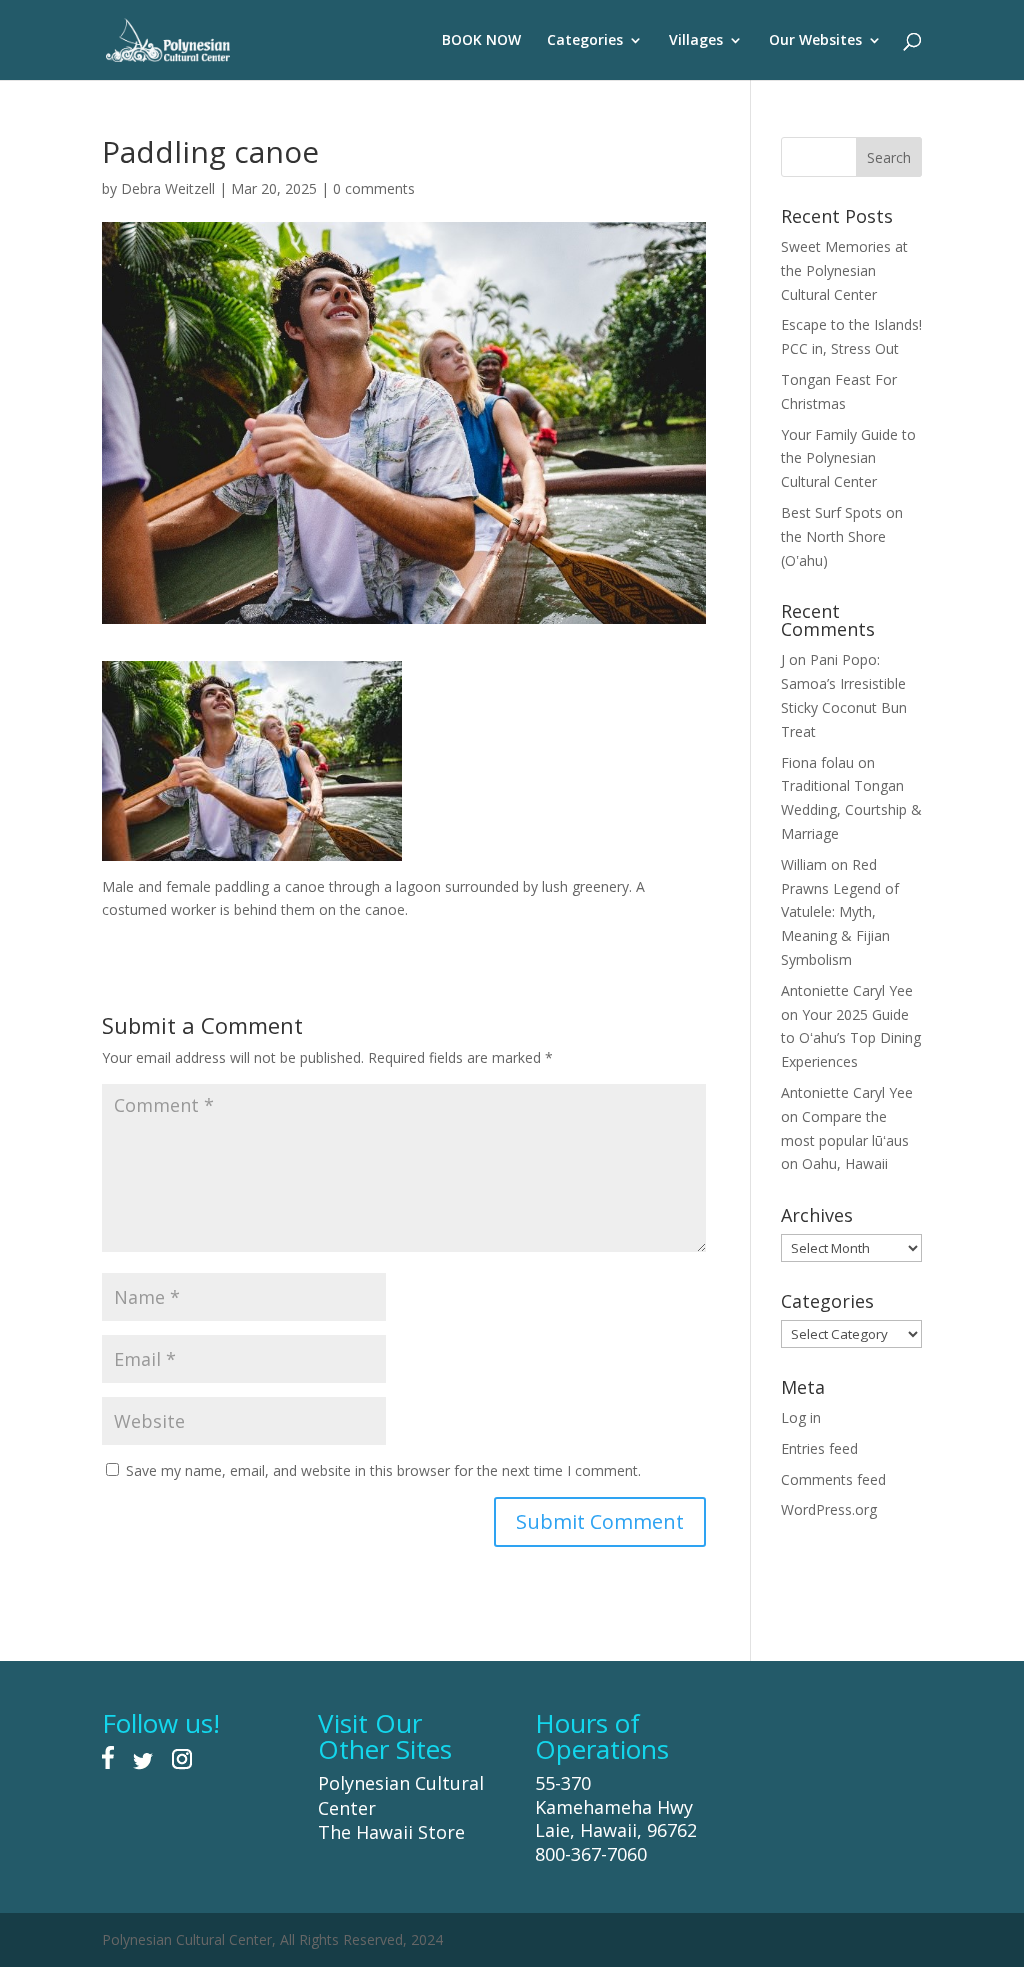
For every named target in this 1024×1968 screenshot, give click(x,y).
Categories (585, 41)
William (804, 864)
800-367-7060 (591, 1854)
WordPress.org (829, 1509)
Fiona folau (817, 762)
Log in (801, 1417)
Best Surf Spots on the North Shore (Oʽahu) (842, 536)
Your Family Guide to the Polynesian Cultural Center (848, 458)
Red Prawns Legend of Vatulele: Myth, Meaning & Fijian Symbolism (840, 912)
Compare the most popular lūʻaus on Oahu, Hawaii (845, 1140)
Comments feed (833, 1479)
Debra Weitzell (168, 188)
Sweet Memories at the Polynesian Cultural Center (844, 270)
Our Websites (815, 41)
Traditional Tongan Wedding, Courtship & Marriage (851, 809)
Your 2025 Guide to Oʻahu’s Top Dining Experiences (851, 1038)
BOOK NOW (481, 41)
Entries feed (819, 1448)
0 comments (374, 188)
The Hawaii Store (391, 1832)
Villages (696, 41)
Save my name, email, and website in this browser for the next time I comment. (383, 1470)
